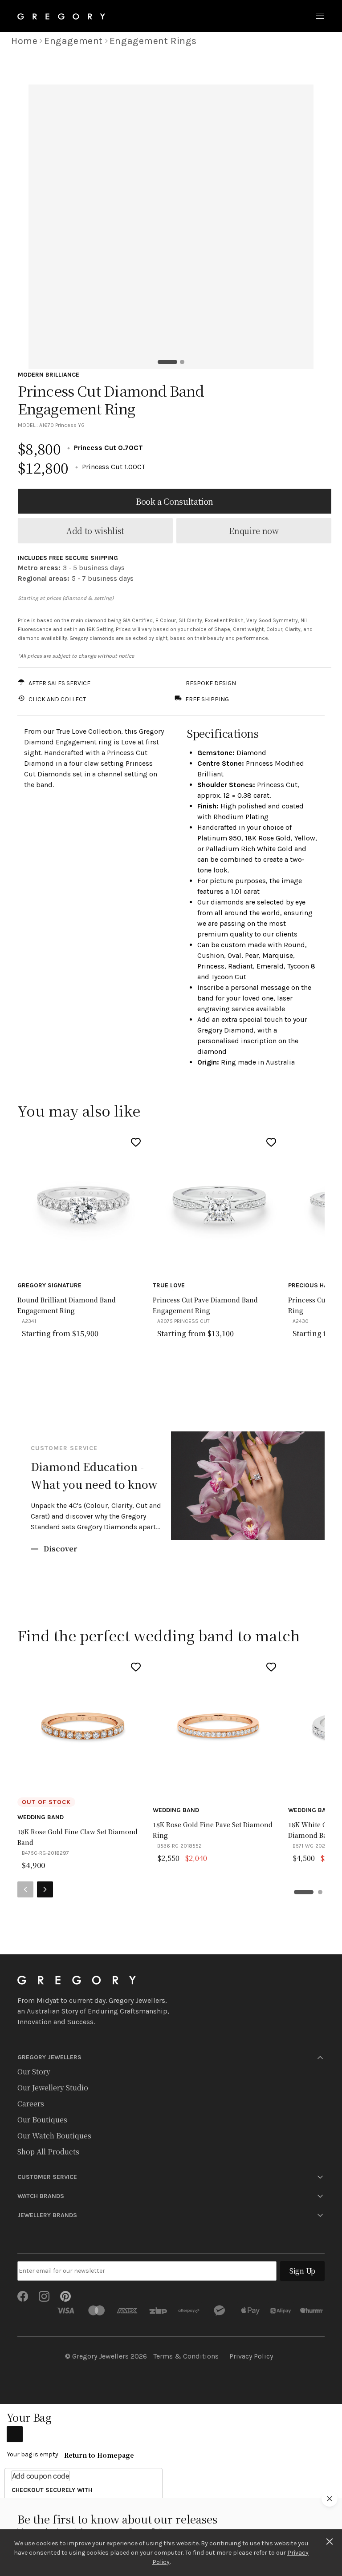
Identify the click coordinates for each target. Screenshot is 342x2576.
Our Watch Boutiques (54, 2136)
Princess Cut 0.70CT (80, 448)
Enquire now (254, 530)
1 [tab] (167, 362)
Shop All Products (48, 2152)
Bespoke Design (211, 683)
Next (45, 1889)
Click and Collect (57, 699)
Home (24, 41)
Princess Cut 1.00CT (81, 467)
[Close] (330, 2540)
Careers (31, 2104)
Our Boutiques (42, 2120)
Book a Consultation (175, 501)
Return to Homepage (99, 2455)
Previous (25, 1889)
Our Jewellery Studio (53, 2088)
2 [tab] (182, 362)
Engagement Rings (153, 41)
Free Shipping (207, 699)
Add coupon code (41, 2476)
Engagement (73, 41)
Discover (60, 1549)
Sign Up (302, 2271)
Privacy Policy (251, 2356)
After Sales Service (59, 683)
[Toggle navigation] (320, 16)
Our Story (34, 2072)
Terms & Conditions (186, 2356)
